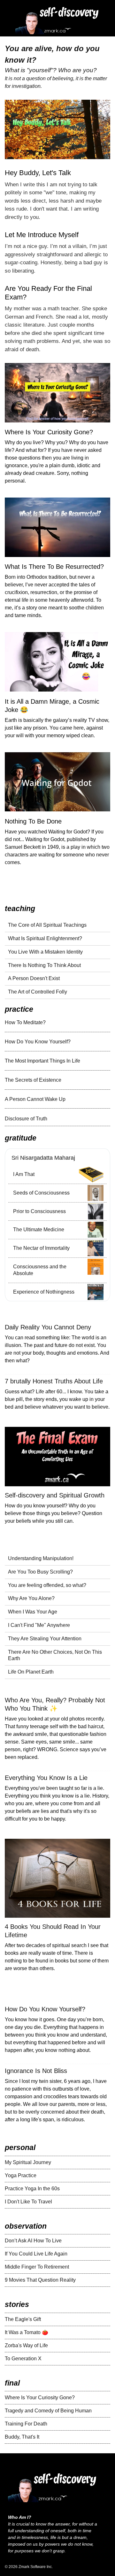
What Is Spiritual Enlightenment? (45, 938)
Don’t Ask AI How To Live (33, 2241)
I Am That (24, 1174)
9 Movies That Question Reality (40, 2280)
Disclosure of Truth (26, 1119)
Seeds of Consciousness (41, 1193)
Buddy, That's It (22, 2437)
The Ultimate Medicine (39, 1230)
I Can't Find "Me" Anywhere (39, 1625)
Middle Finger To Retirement (37, 2267)
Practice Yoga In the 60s (32, 2189)
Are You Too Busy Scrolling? (40, 1572)
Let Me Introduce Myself (42, 235)
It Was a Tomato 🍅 (27, 2332)
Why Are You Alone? (31, 1598)
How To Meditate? (25, 1022)
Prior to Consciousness (39, 1211)
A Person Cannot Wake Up (35, 1099)
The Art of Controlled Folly (38, 992)
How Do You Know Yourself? (38, 1042)
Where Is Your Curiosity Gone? (49, 432)
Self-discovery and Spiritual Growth (55, 1495)
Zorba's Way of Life (26, 2345)
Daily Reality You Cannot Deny (48, 1327)
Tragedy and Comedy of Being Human (48, 2411)
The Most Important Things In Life (42, 1061)
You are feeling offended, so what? (47, 1585)
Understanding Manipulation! (41, 1558)
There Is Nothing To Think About (44, 965)
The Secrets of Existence (33, 1080)
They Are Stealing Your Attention (45, 1639)
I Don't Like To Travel (28, 2202)
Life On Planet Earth (31, 1672)
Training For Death (26, 2424)
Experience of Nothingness (44, 1292)
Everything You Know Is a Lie (46, 1778)
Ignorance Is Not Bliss (36, 2071)
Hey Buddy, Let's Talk (38, 173)
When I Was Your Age (33, 1612)
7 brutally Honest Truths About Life (54, 1381)
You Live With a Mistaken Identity (45, 952)
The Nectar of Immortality (41, 1248)
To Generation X (23, 2359)
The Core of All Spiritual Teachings (47, 925)
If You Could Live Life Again (36, 2254)
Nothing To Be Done (33, 821)
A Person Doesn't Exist (34, 978)
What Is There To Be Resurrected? (54, 567)
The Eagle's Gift (23, 2319)
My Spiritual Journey (28, 2162)
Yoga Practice (21, 2175)
